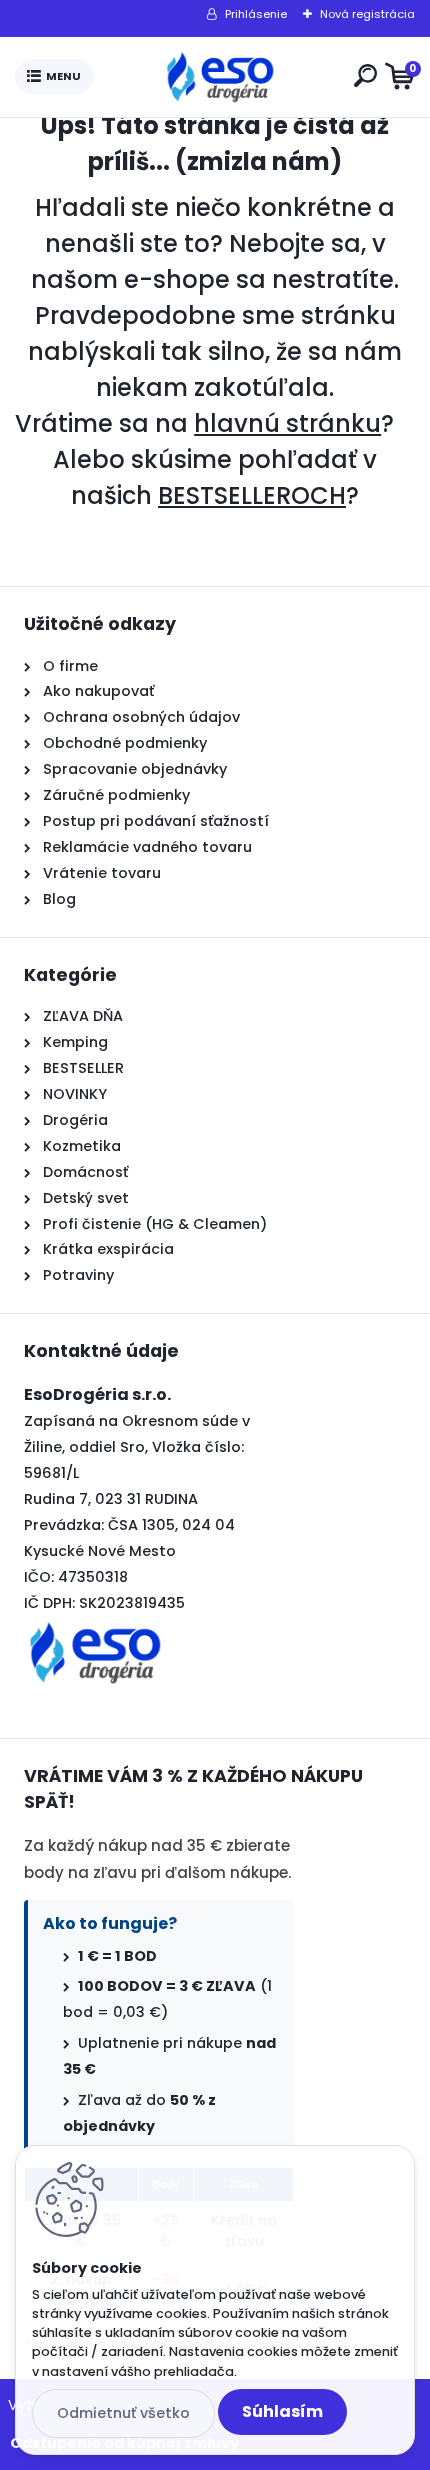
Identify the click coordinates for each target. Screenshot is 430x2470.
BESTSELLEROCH (252, 495)
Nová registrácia (367, 14)
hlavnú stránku (287, 423)
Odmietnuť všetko (123, 2413)
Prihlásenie (256, 14)
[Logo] (220, 77)
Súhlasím (282, 2411)
